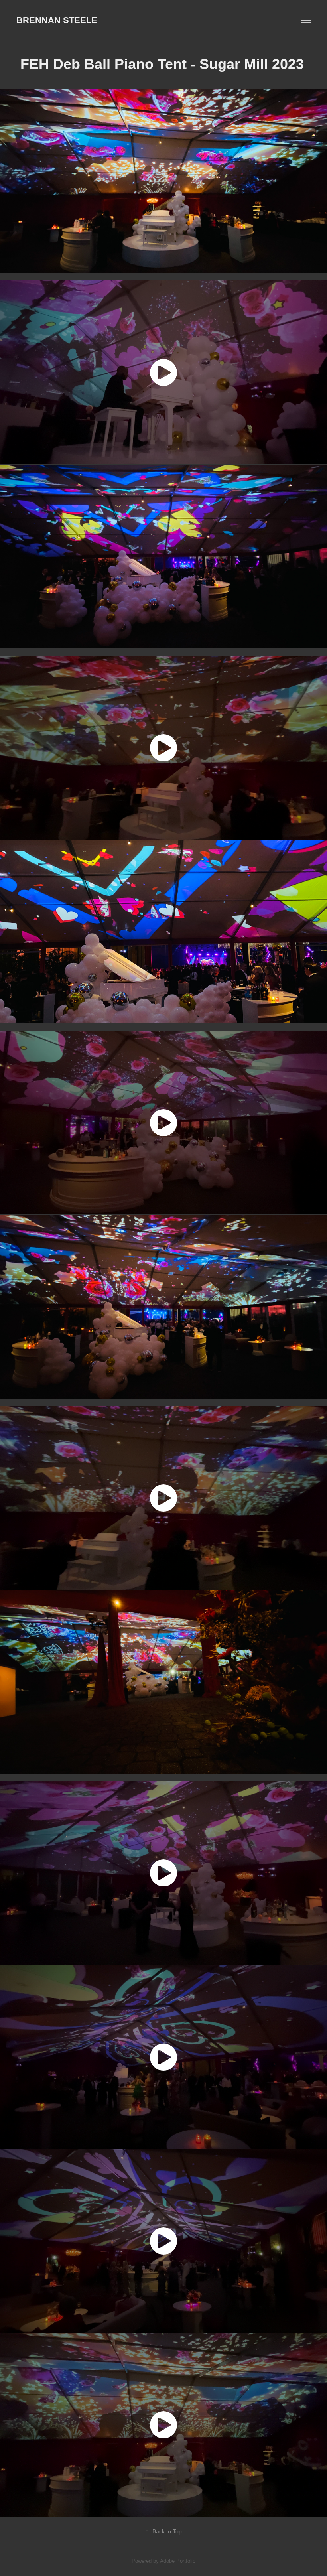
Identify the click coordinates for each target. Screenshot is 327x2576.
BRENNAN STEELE (57, 20)
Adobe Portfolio (178, 2561)
